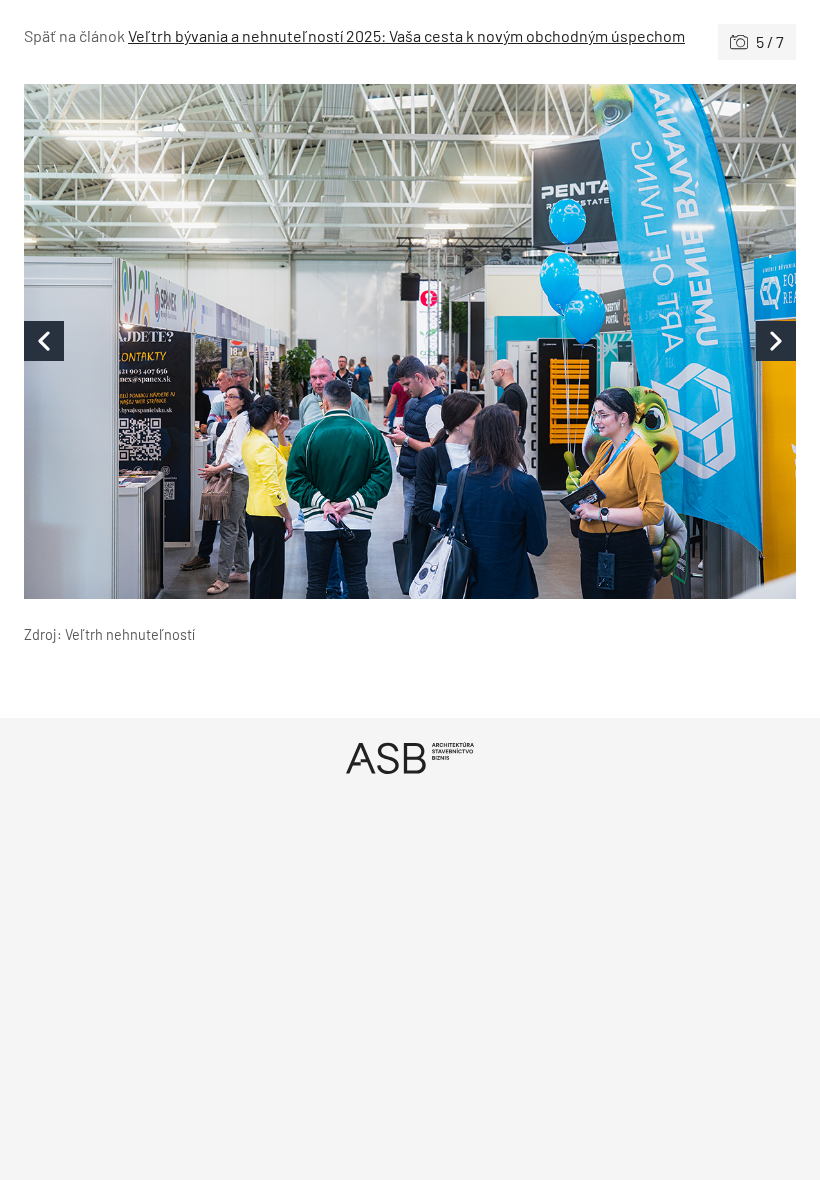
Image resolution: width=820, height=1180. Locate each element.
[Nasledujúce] (603, 341)
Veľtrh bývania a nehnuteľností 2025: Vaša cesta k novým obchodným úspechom (406, 35)
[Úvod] (410, 757)
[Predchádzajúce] (217, 341)
